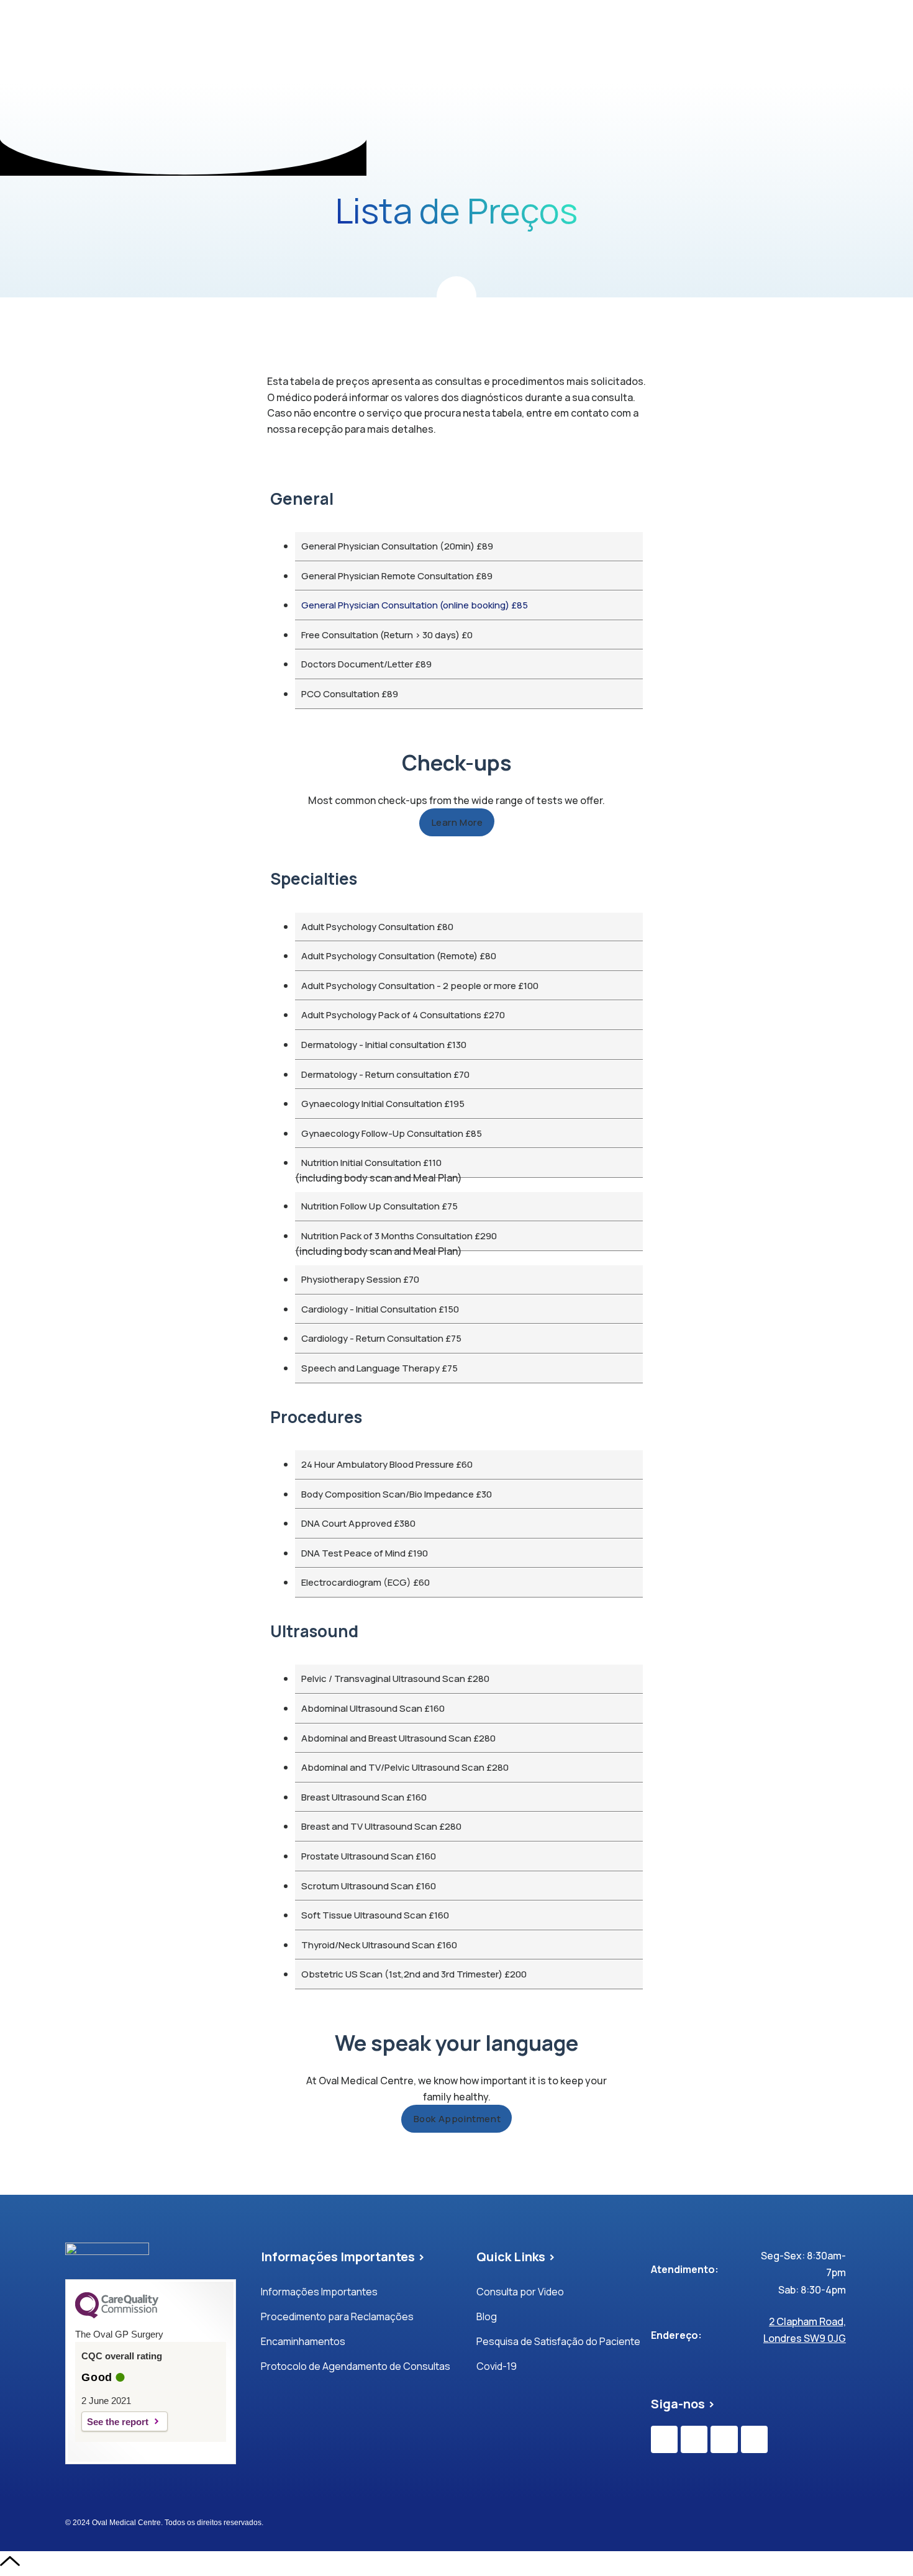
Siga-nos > (683, 2404)
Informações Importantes (319, 2292)
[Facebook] (664, 2439)
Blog (487, 2316)
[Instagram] (694, 2439)
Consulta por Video (520, 2292)
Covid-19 (497, 2366)
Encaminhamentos (303, 2341)
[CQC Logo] (117, 2315)
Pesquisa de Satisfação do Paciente (558, 2341)
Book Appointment (457, 2119)
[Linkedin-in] (754, 2439)
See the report (118, 2422)
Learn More (457, 822)
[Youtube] (724, 2439)
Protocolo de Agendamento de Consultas (356, 2366)
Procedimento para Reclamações (337, 2316)
